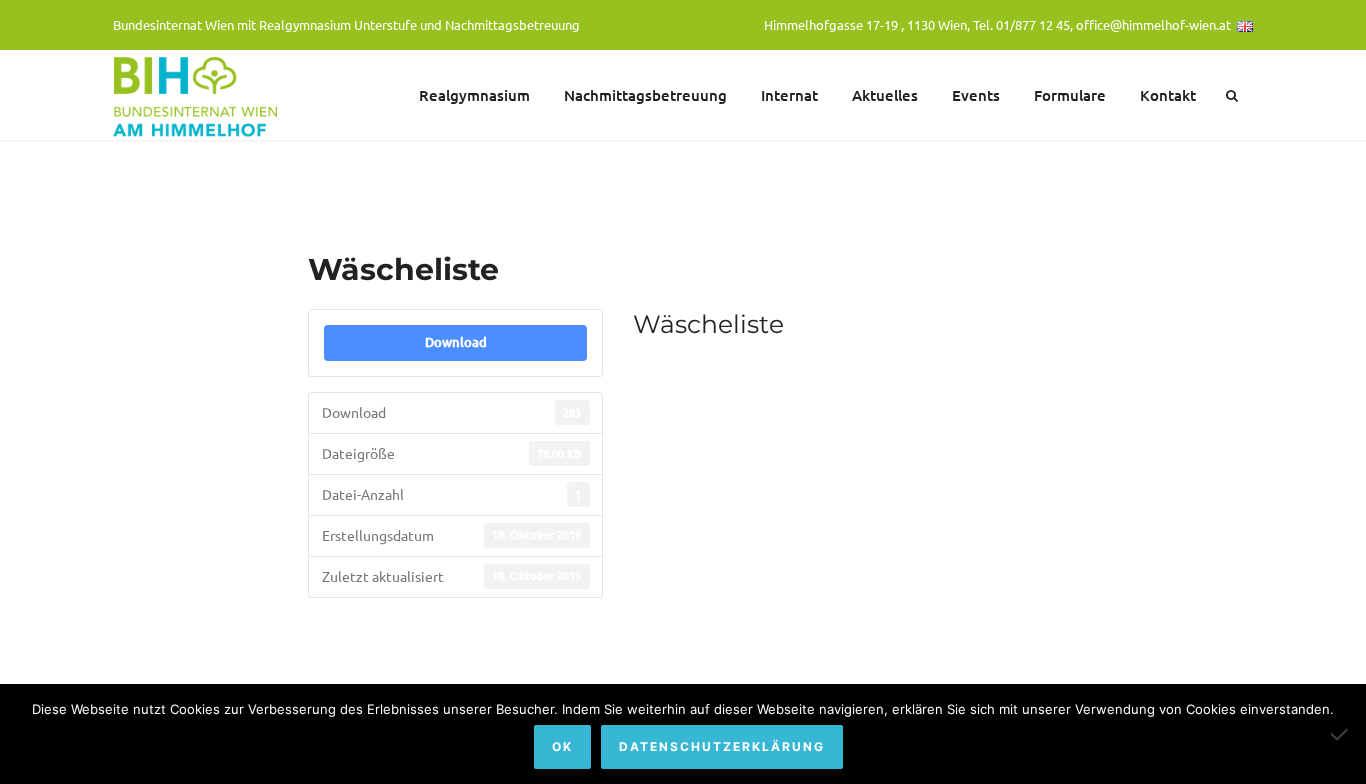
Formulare (1070, 95)
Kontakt (1168, 95)
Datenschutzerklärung (722, 746)
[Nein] (1341, 734)
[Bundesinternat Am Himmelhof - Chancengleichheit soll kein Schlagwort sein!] (198, 95)
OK (562, 746)
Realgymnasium (474, 95)
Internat (789, 95)
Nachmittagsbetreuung (645, 95)
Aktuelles (885, 95)
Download (456, 342)
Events (976, 95)
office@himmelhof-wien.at (1153, 24)
